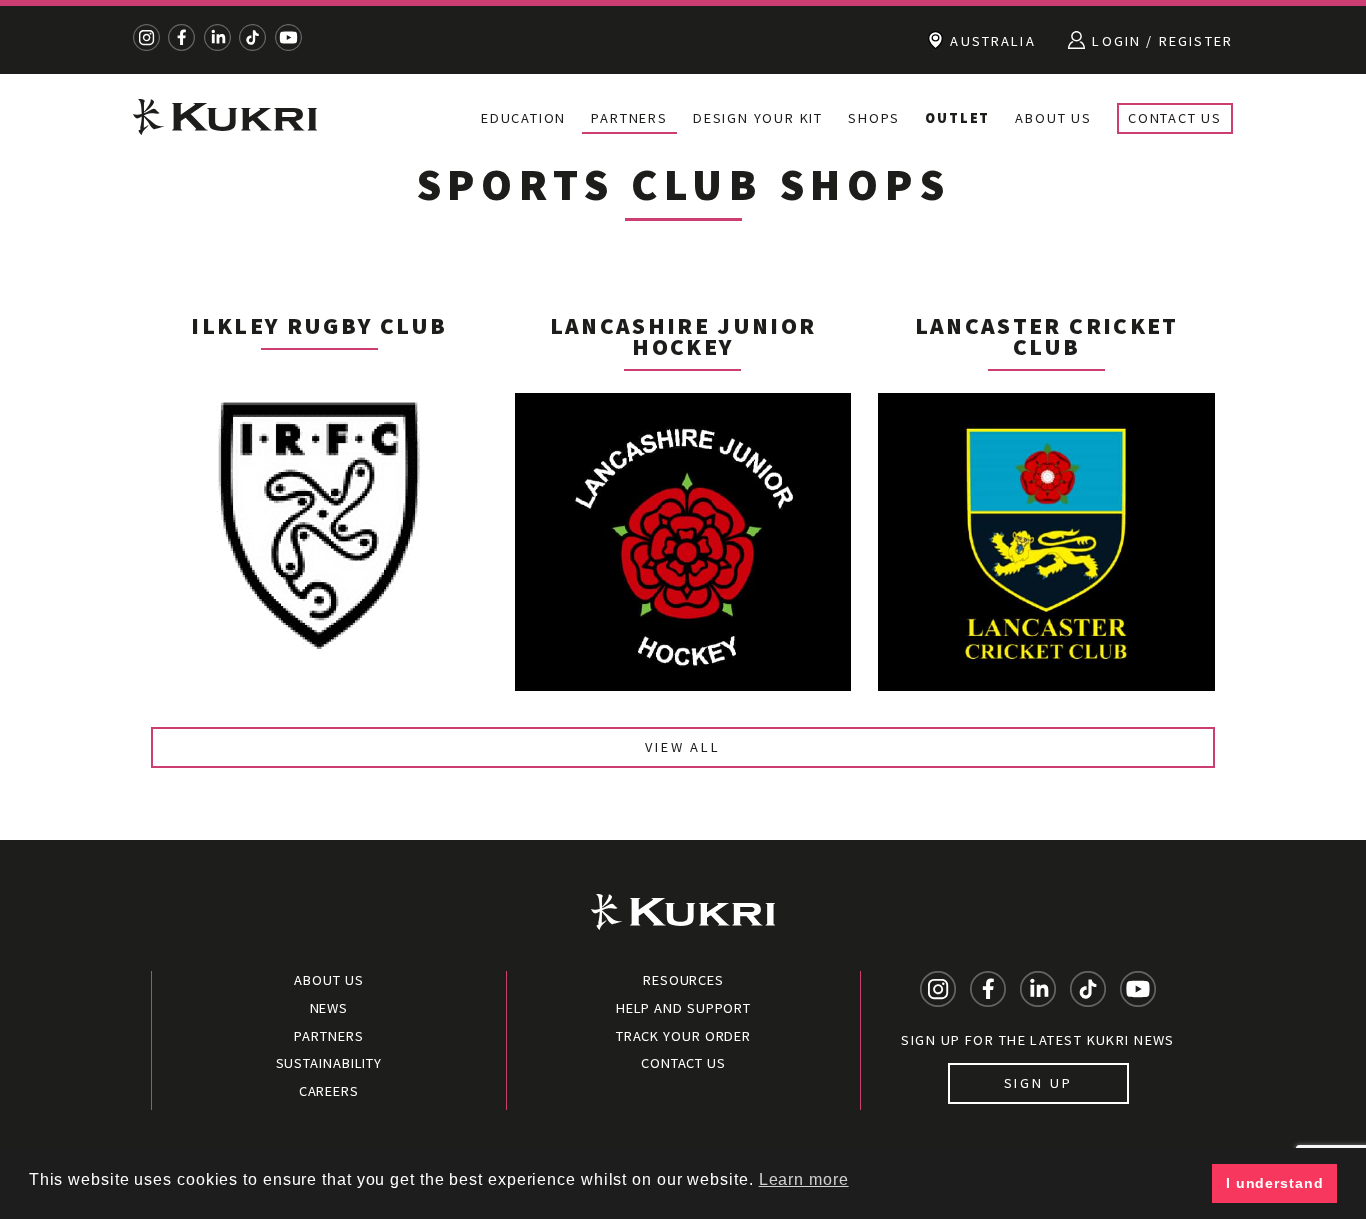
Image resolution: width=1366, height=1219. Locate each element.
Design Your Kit (758, 118)
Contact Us (1175, 118)
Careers (329, 1091)
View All (683, 747)
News (329, 1008)
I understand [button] (1275, 1183)
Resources (683, 980)
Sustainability (329, 1063)
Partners (629, 118)
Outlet (957, 118)
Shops (874, 118)
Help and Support (683, 1008)
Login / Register (1160, 41)
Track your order (683, 1036)
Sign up (1038, 1083)
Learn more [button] (804, 1179)
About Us (1053, 118)
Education (523, 118)
